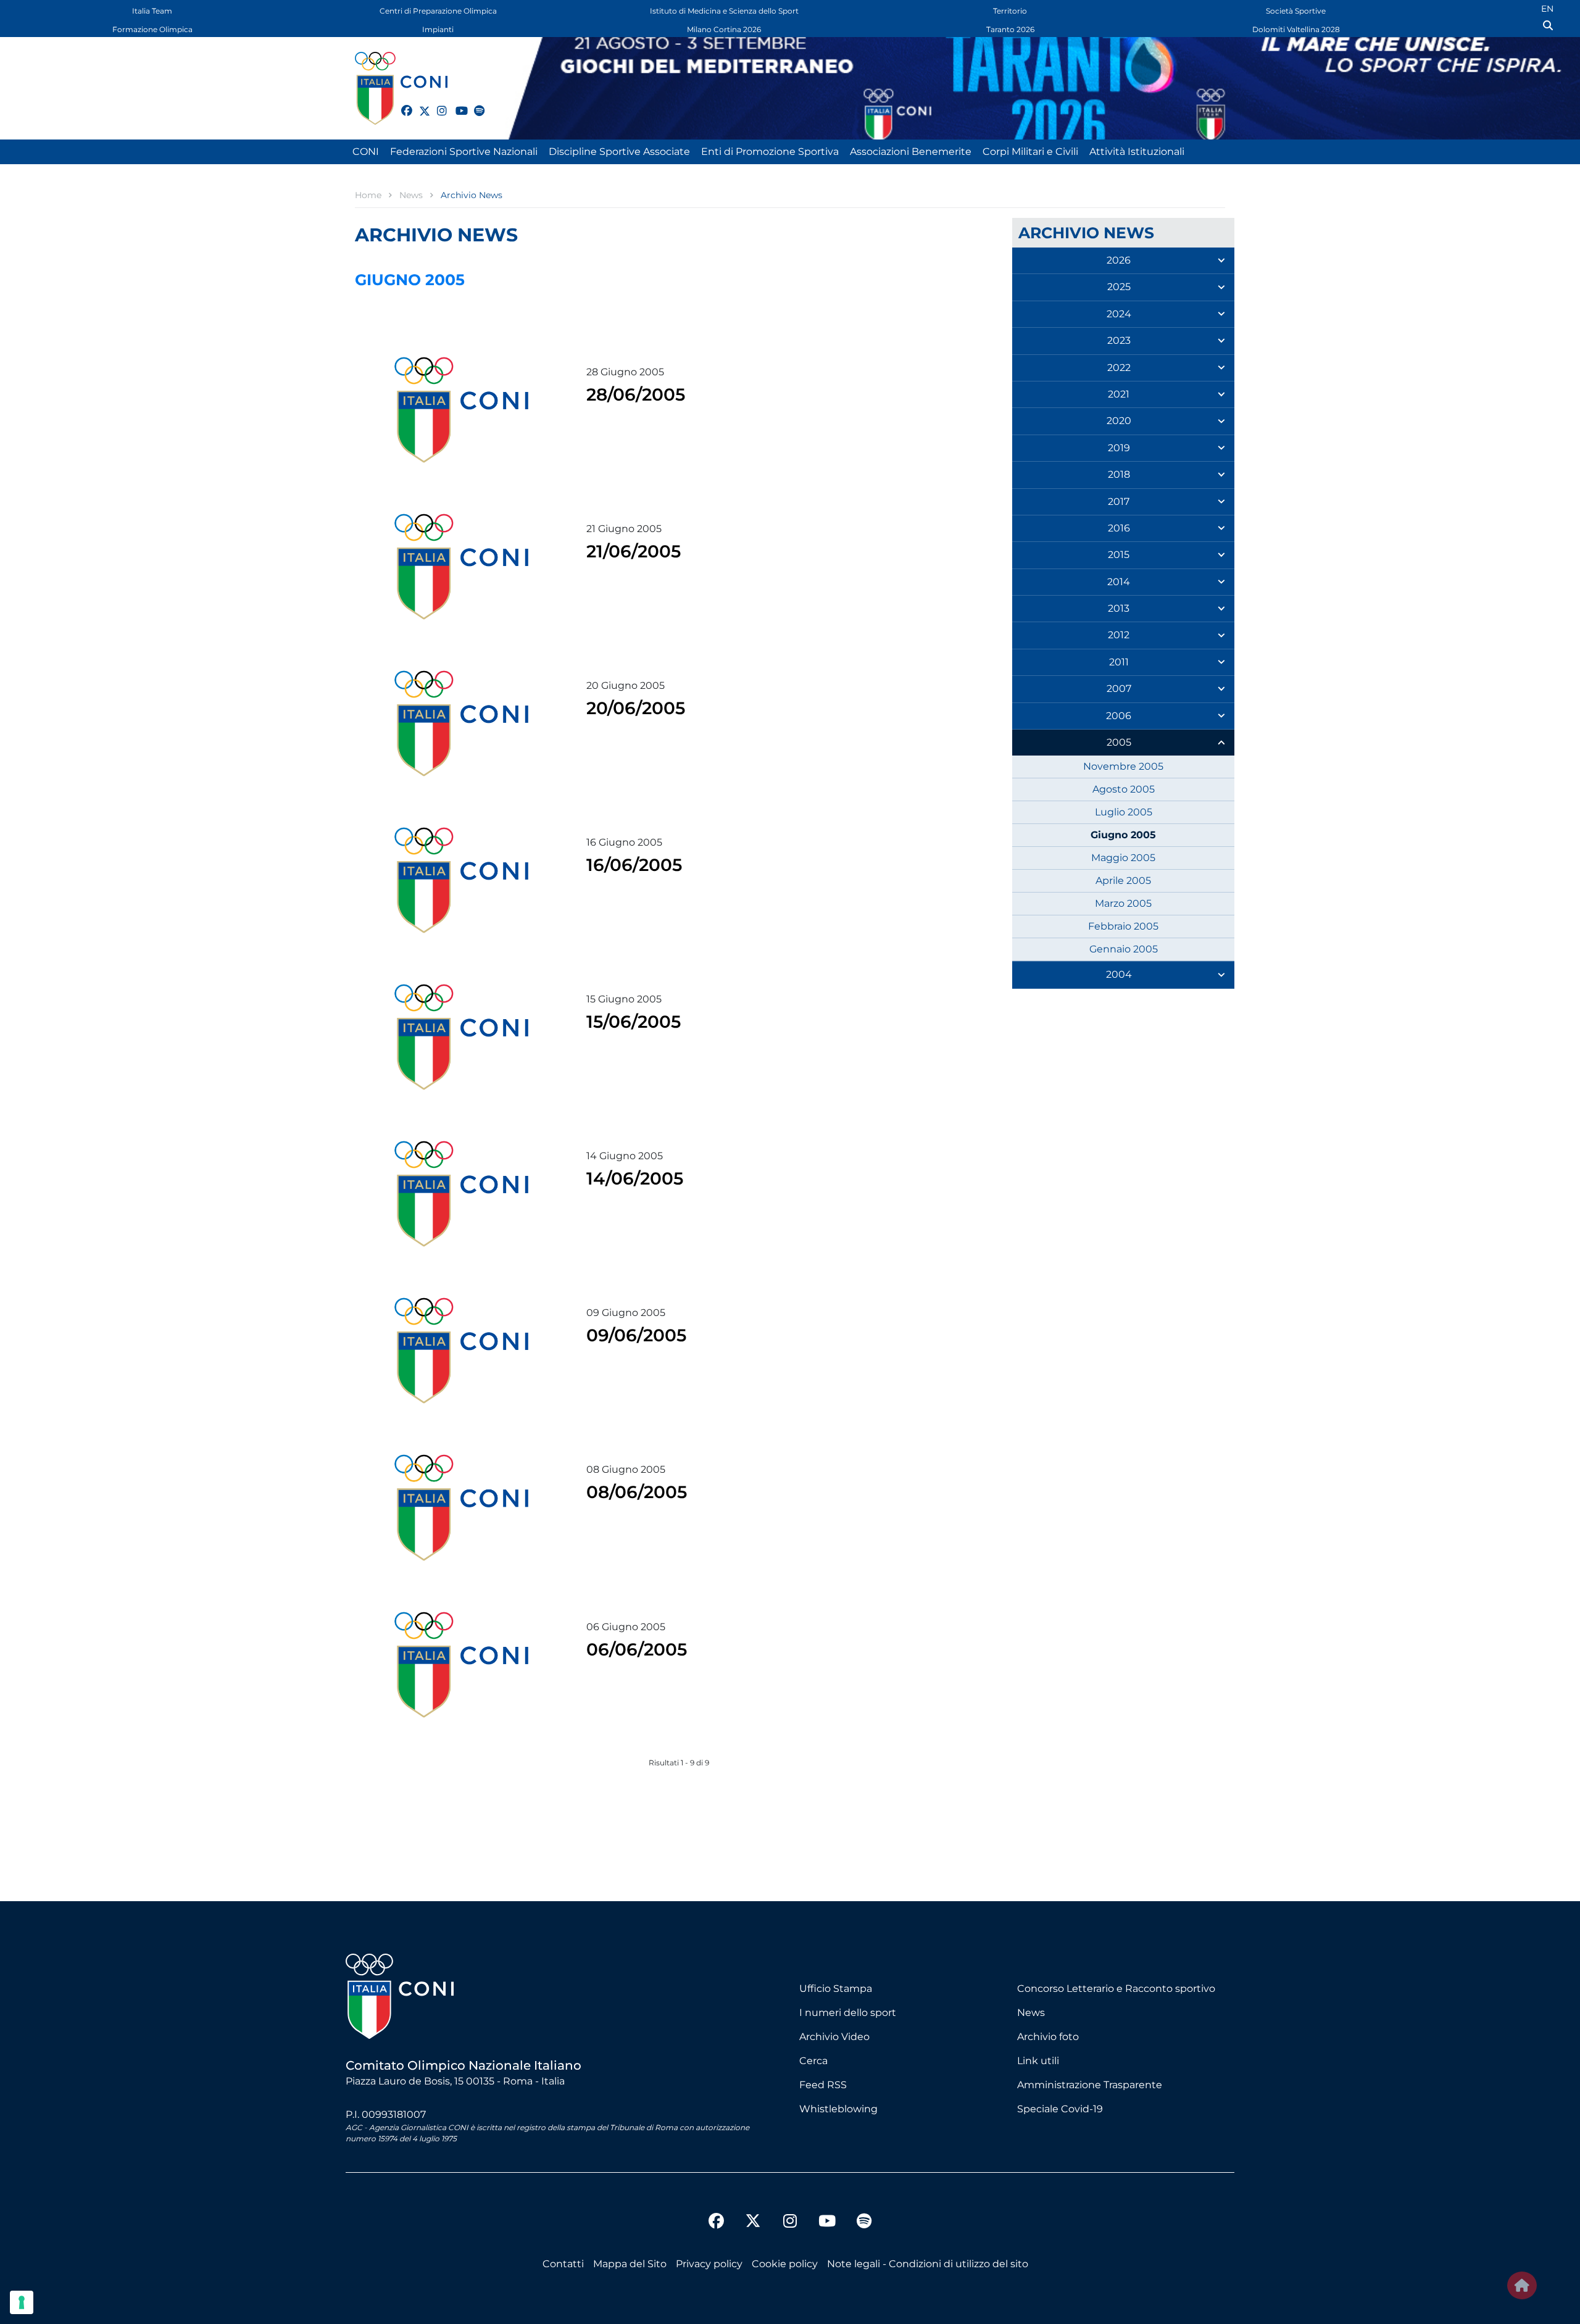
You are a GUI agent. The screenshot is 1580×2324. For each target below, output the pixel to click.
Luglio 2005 (1124, 812)
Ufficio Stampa (836, 1989)
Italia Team (152, 11)
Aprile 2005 (1123, 881)
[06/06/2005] (461, 1665)
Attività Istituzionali (1137, 152)
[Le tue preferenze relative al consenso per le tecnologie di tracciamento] (22, 2302)
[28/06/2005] (461, 410)
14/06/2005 (635, 1178)
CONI (366, 152)
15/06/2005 (634, 1022)
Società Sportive (1296, 11)
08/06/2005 (637, 1492)
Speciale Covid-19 (1060, 2109)
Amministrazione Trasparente (1090, 2085)
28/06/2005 (636, 394)
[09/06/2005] (461, 1351)
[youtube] (455, 104)
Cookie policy (785, 2264)
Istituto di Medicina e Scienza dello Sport (724, 11)
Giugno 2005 (1123, 835)
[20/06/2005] (461, 723)
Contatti (563, 2264)
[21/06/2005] (461, 567)
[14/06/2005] (461, 1194)
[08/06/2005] (461, 1507)
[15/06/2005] (461, 1037)
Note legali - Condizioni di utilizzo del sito (928, 2264)
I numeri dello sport (848, 2013)
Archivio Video (834, 2037)
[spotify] (474, 104)
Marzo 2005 (1123, 903)
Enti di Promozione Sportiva (770, 152)
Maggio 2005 (1123, 858)
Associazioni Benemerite (911, 152)
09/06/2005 (636, 1335)
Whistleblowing (838, 2109)
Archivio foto (1048, 2037)
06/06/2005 (637, 1649)
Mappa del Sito (630, 2264)
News (1031, 2013)
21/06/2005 (634, 551)
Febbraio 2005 (1123, 926)
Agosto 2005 (1124, 789)
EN (1547, 9)
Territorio (1010, 11)
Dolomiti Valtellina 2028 (1296, 29)
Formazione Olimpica (152, 29)
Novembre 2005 (1123, 766)
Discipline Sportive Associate (619, 152)
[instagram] (437, 104)
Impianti (438, 29)
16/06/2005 (634, 865)
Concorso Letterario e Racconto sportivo (1116, 1989)
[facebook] (401, 104)
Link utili (1038, 2061)
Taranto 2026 (1010, 29)
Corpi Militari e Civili (1030, 152)
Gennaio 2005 (1124, 949)
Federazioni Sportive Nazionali (464, 152)
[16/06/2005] (461, 880)
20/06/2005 (636, 708)
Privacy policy (709, 2264)
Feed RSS (823, 2085)
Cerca (813, 2061)
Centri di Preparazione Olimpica (438, 11)
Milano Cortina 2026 (724, 29)
